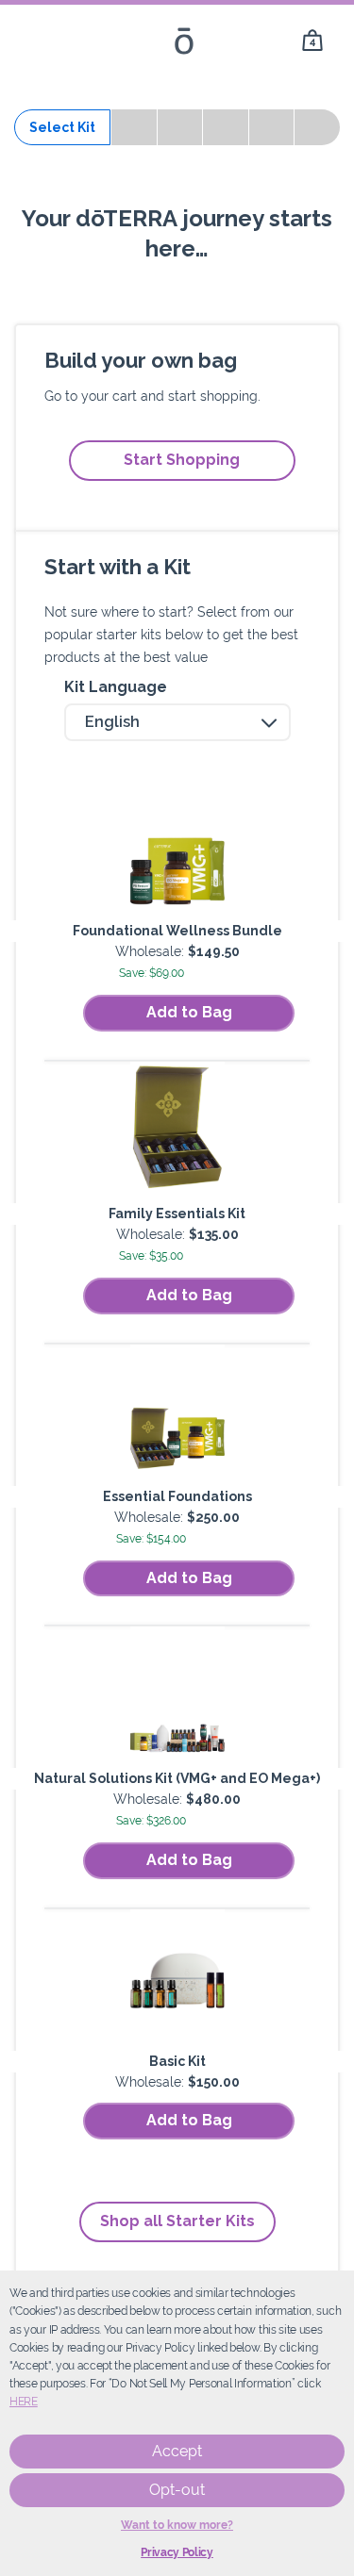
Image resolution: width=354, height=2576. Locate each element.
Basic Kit (177, 2061)
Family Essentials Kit (177, 1214)
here (24, 2402)
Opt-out (177, 2490)
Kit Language (116, 687)
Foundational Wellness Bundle (177, 931)
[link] (312, 41)
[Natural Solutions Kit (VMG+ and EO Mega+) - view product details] (177, 1697)
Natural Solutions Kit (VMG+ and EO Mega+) (177, 1778)
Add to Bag (189, 1012)
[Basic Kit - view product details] (177, 1980)
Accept (177, 2451)
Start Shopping (182, 460)
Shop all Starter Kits (177, 2221)
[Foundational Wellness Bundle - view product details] (177, 850)
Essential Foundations (177, 1496)
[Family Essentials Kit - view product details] (177, 1132)
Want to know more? (177, 2525)
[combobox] (177, 722)
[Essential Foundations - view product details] (177, 1415)
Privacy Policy (177, 2552)
